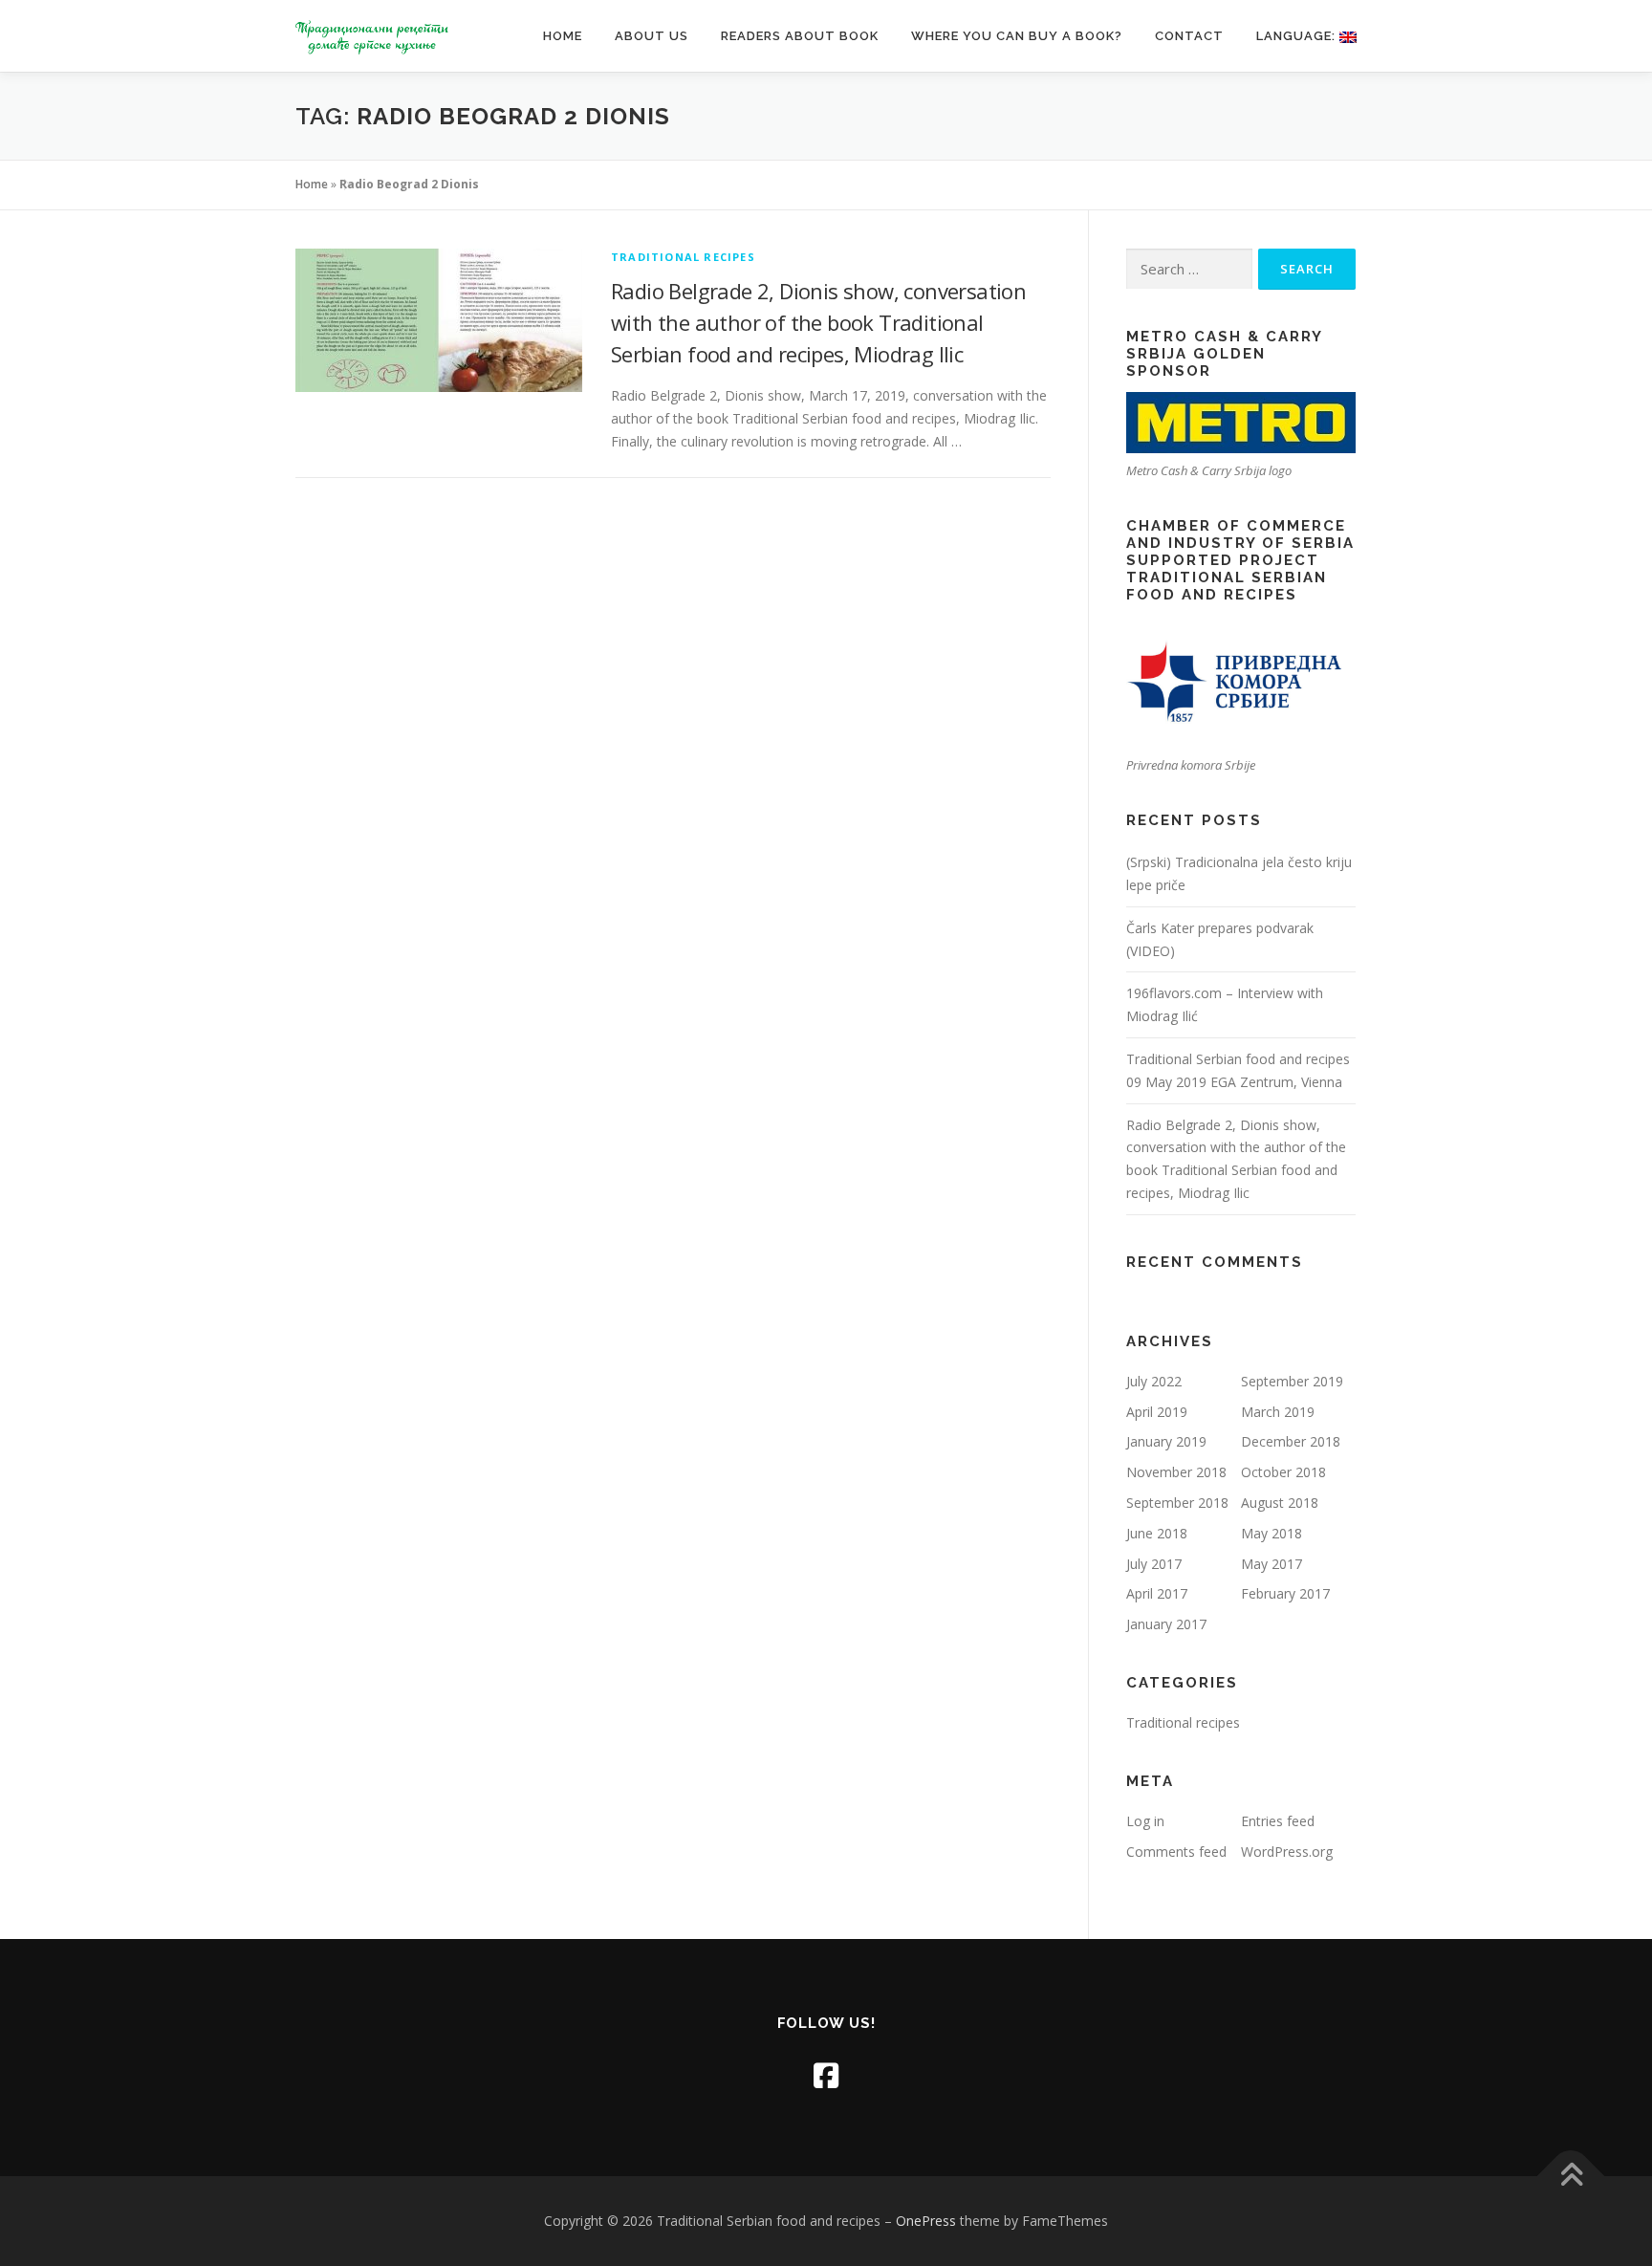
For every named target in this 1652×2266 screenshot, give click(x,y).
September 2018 (1177, 1503)
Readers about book (800, 36)
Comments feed (1176, 1852)
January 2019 (1166, 1441)
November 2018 (1176, 1472)
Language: (1298, 36)
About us (652, 36)
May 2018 (1272, 1533)
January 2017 (1166, 1624)
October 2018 (1283, 1472)
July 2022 (1154, 1381)
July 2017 (1154, 1564)
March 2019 (1278, 1412)
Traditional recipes (683, 257)
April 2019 (1157, 1412)
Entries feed (1278, 1821)
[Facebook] (826, 2075)
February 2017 (1285, 1593)
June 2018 (1157, 1533)
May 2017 (1272, 1564)
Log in (1145, 1821)
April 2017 (1157, 1593)
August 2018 (1280, 1503)
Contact (1189, 36)
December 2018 (1291, 1441)
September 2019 (1292, 1381)
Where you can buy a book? (1017, 36)
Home (563, 36)
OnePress (926, 2221)
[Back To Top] (1571, 2177)
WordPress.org (1287, 1852)
